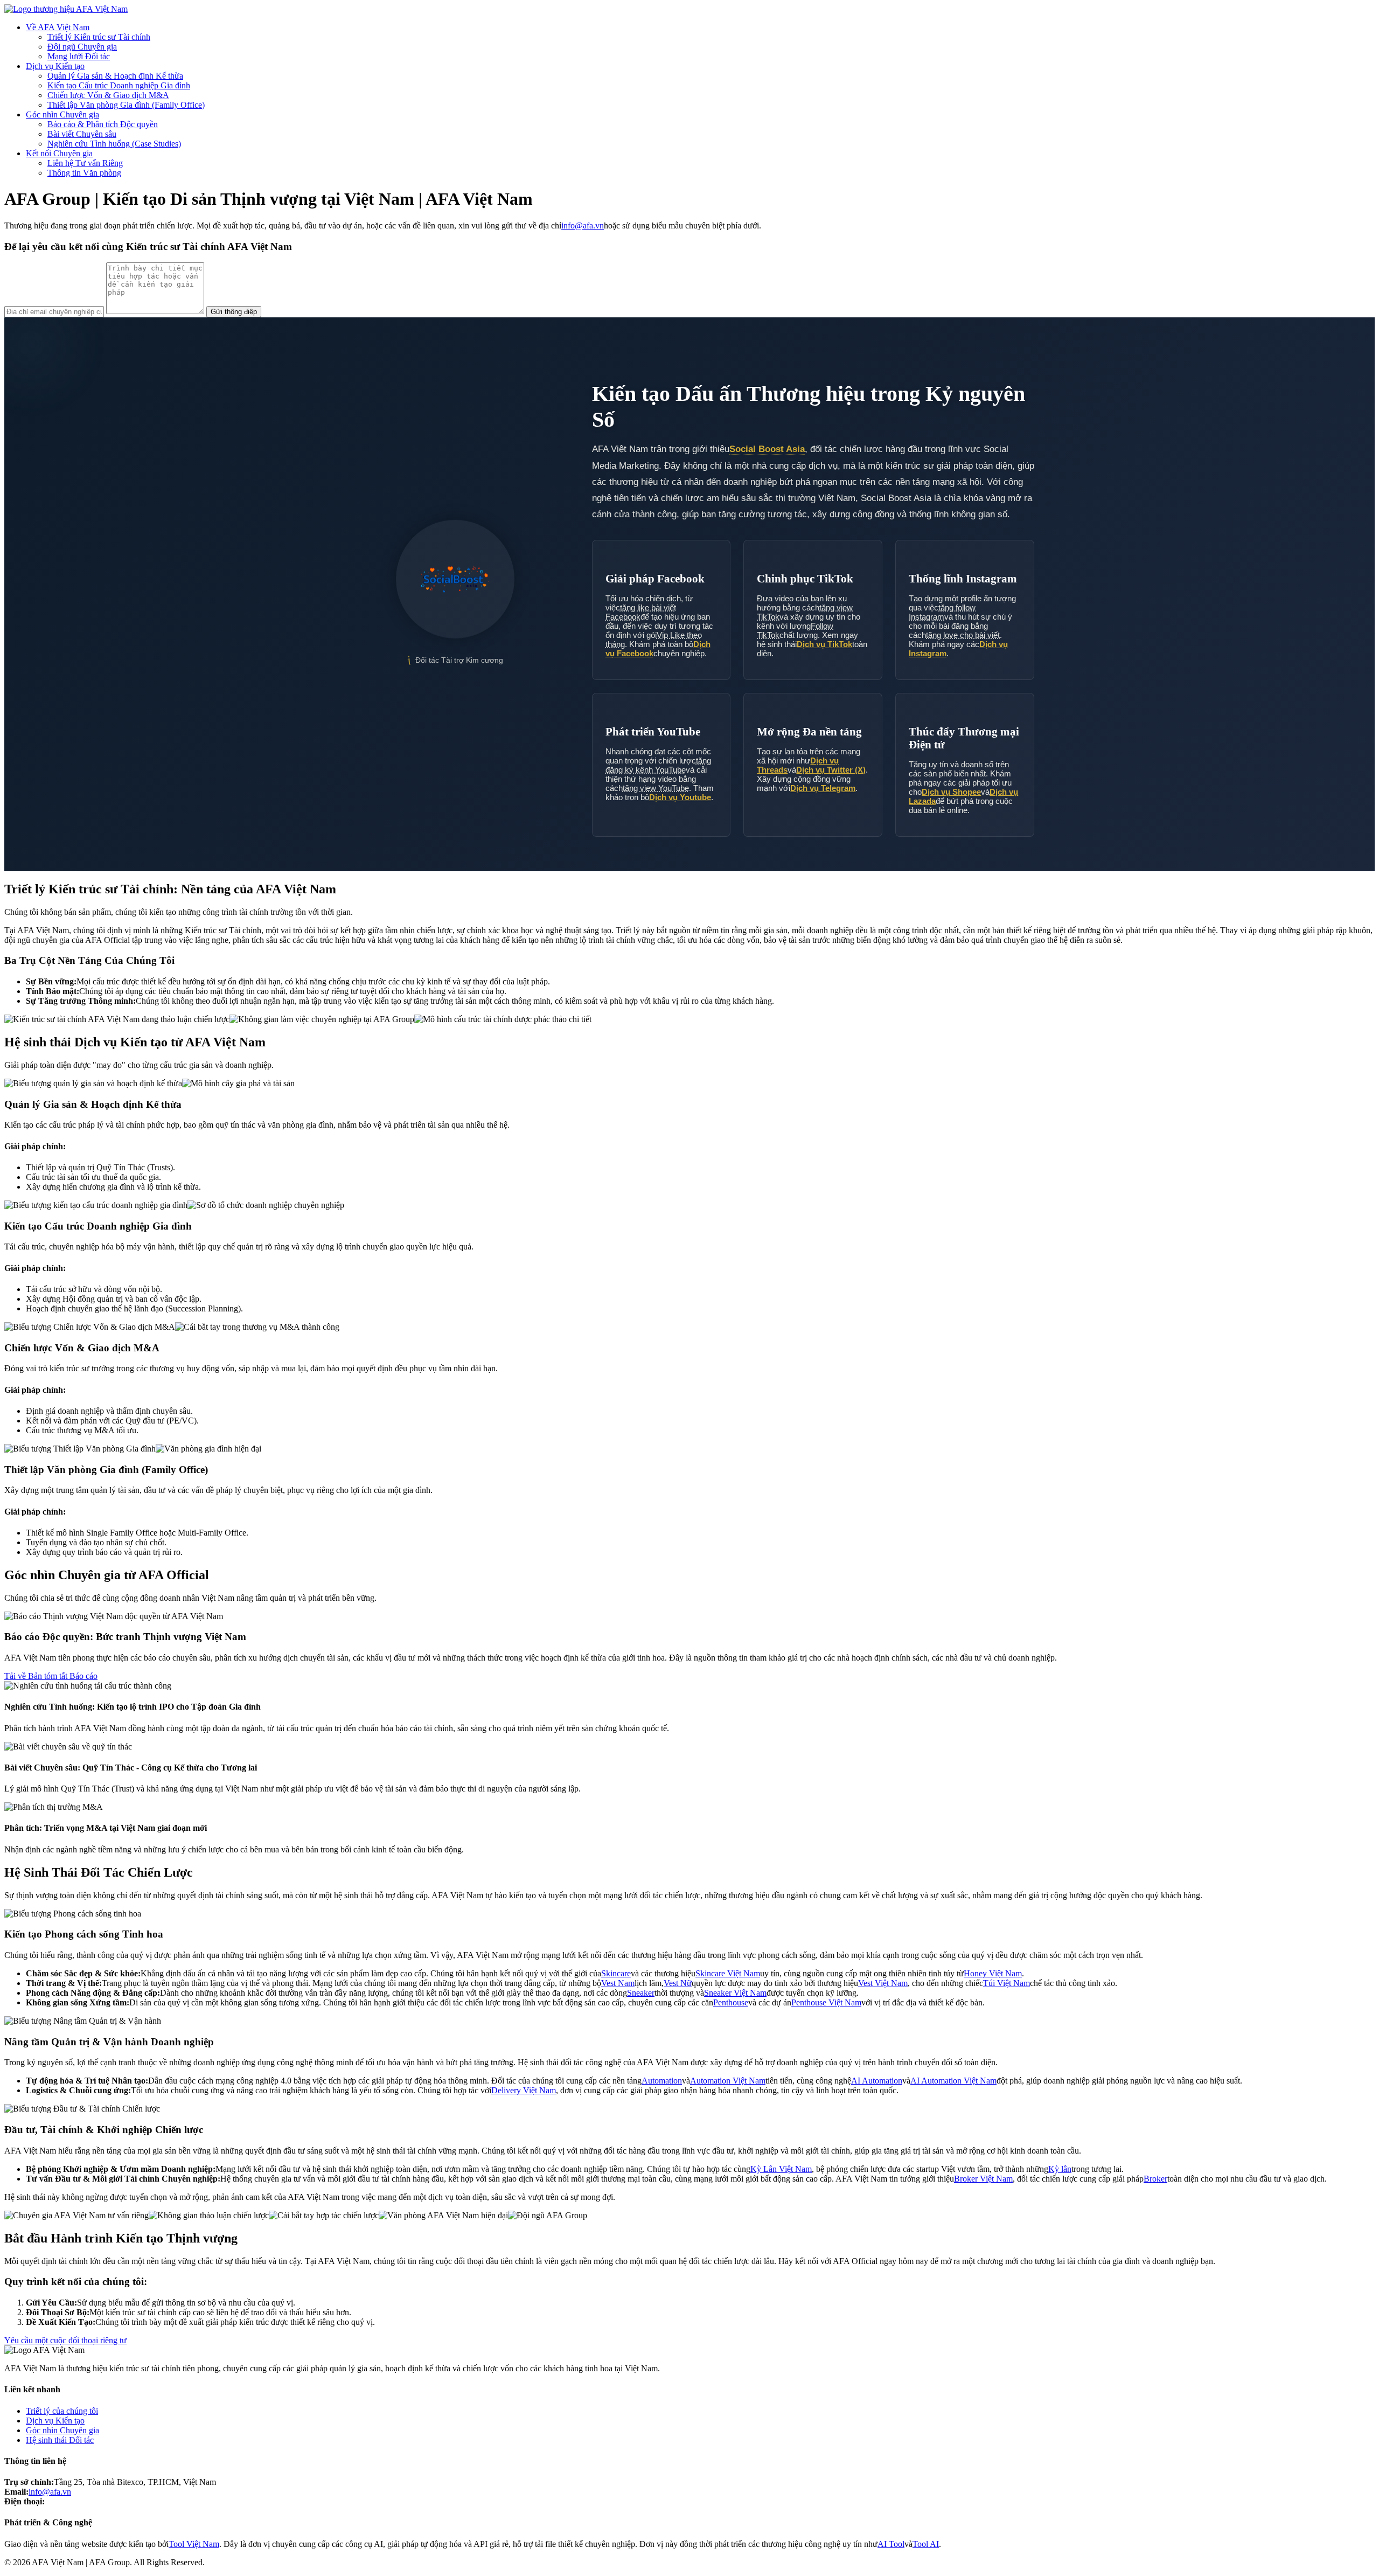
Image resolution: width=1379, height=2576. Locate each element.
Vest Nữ (678, 1983)
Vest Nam (618, 1983)
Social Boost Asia (767, 449)
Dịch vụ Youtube (680, 797)
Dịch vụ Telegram (823, 788)
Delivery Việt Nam (524, 2090)
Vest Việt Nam (883, 1983)
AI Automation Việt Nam (953, 2081)
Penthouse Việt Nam (826, 2002)
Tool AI (926, 2544)
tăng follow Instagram (942, 612)
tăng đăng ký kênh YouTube (658, 765)
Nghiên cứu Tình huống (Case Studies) (114, 144)
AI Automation (877, 2081)
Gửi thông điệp (234, 312)
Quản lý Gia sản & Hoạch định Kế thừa (115, 76)
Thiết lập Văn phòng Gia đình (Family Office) (126, 105)
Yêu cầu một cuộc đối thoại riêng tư (65, 2340)
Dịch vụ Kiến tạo (55, 66)
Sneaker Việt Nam (735, 1993)
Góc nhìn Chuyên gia (62, 114)
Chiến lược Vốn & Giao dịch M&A (108, 95)
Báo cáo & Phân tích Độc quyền (103, 124)
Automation (662, 2081)
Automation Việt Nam (728, 2081)
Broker (1155, 2179)
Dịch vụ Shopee (951, 792)
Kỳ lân (1060, 2169)
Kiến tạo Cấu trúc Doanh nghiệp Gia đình (119, 85)
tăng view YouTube (656, 788)
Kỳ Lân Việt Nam (781, 2169)
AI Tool (891, 2544)
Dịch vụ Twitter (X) (831, 770)
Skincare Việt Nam (728, 1973)
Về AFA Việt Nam (58, 27)
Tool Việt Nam (194, 2544)
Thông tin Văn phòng (84, 173)
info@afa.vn (583, 225)
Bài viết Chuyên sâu (82, 134)
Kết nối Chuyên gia (59, 153)
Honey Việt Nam (993, 1973)
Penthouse (731, 2002)
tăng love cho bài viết (963, 635)
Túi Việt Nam (1007, 1983)
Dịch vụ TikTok (824, 644)
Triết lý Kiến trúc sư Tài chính (99, 37)
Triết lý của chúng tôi (62, 2411)
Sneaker (641, 1993)
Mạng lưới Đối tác (79, 56)
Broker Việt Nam (983, 2179)
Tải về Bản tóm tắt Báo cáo (51, 1676)
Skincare (616, 1973)
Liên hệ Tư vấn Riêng (85, 163)
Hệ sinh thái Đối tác (60, 2440)
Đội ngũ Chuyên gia (82, 47)
